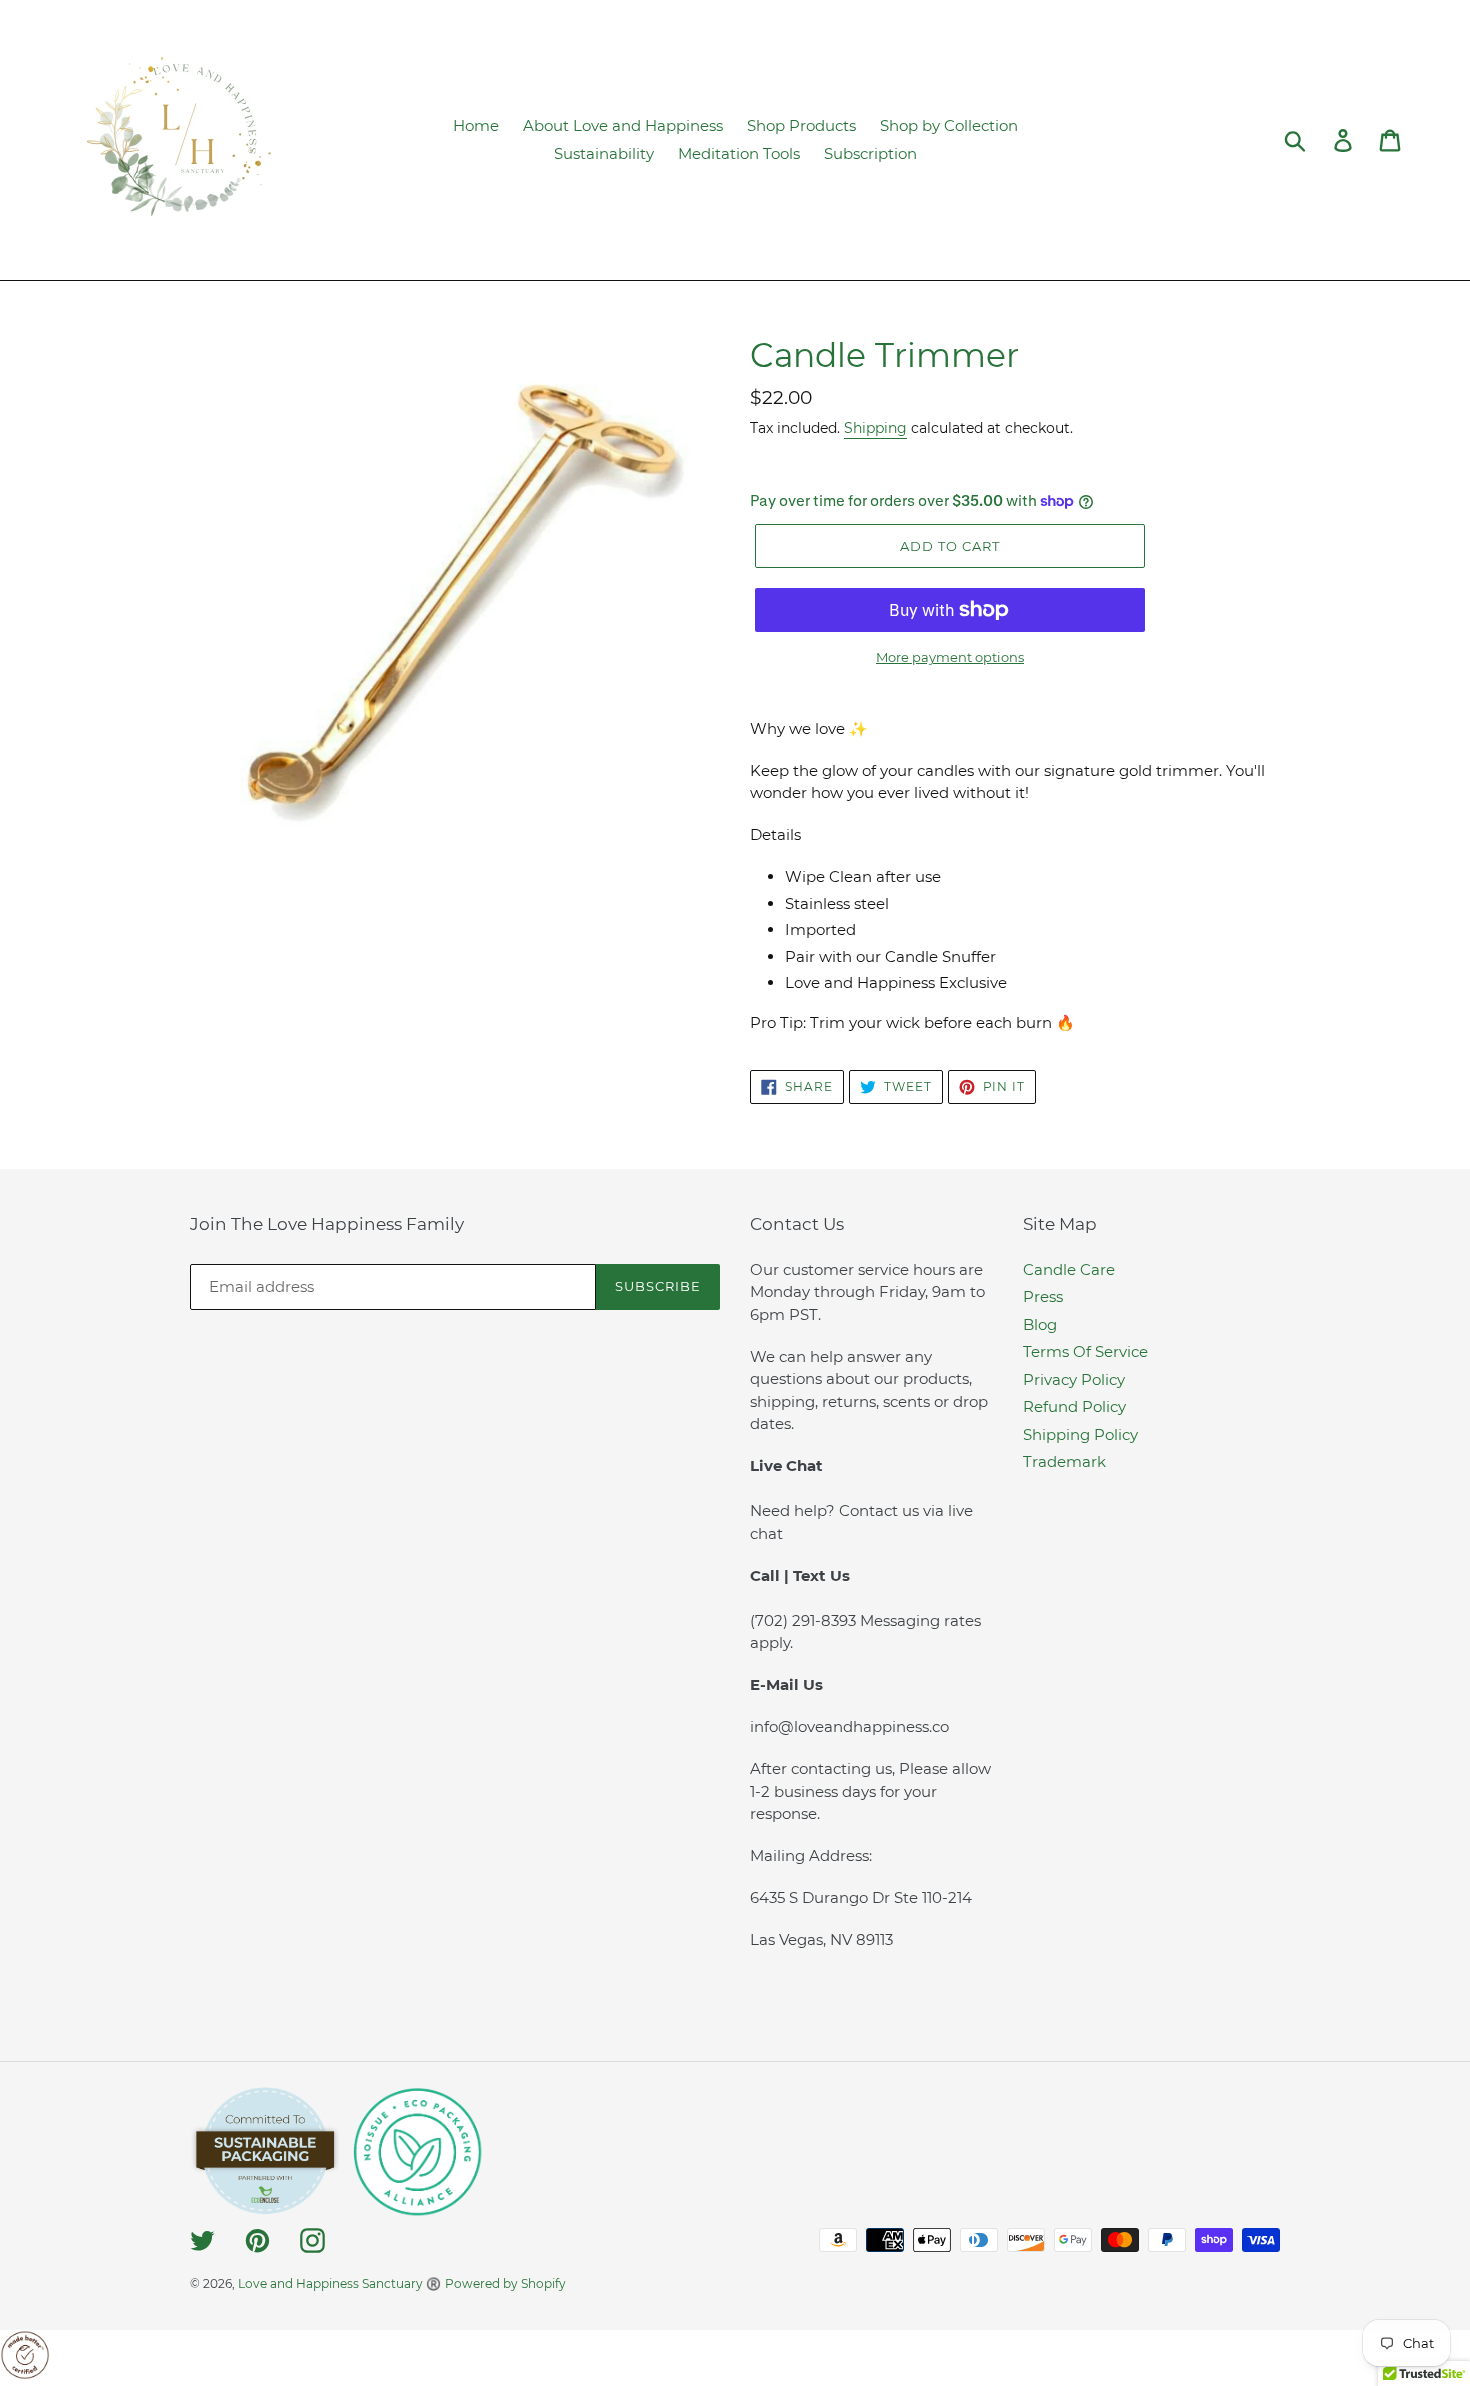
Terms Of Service (1085, 1351)
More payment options (950, 657)
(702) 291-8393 (805, 1620)
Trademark (1064, 1461)
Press (1043, 1296)
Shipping (875, 428)
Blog (1040, 1324)
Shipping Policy (1080, 1434)
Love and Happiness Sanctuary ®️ (339, 2283)
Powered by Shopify (505, 2283)
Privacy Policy (1074, 1379)
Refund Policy (1074, 1406)
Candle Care (1069, 1269)
